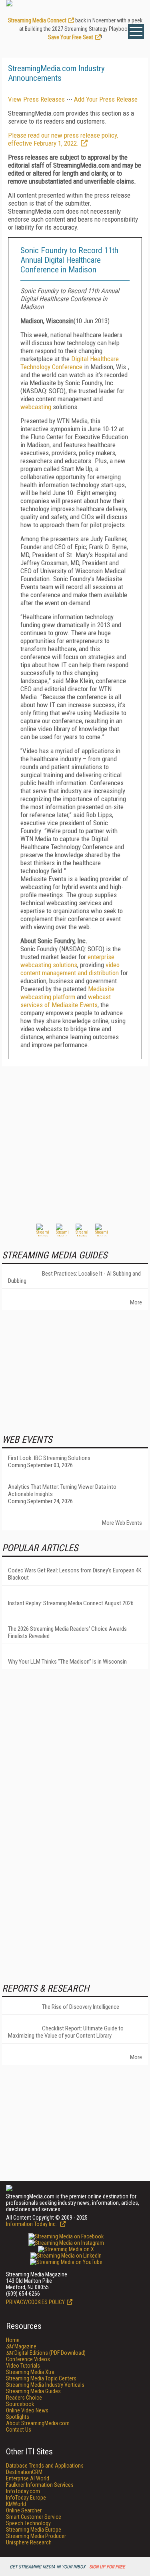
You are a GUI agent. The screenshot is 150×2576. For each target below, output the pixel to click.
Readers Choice (24, 2398)
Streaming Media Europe (34, 2530)
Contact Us (19, 2430)
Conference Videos (28, 2359)
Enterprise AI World (28, 2478)
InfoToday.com (23, 2491)
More (136, 1302)
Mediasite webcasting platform (67, 993)
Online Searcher (24, 2510)
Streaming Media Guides (33, 2391)
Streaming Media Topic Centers (41, 2378)
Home (13, 2340)
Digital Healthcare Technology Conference (70, 363)
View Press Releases (36, 99)
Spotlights (18, 2417)
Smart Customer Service (34, 2517)
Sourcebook (20, 2404)
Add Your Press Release (106, 99)
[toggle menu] (136, 32)
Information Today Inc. (32, 2224)
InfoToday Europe (26, 2498)
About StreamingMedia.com (38, 2423)
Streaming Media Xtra (30, 2372)
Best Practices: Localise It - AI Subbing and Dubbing (74, 1277)
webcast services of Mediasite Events (66, 1001)
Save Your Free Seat (71, 37)
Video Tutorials (23, 2366)
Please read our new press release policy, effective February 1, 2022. (63, 139)
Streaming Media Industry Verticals (45, 2385)
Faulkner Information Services (40, 2485)
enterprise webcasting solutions (67, 961)
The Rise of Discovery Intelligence (81, 2007)
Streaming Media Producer (36, 2536)
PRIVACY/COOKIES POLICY (35, 2302)
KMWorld (16, 2504)
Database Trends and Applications (45, 2466)
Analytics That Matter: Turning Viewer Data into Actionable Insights (62, 1490)
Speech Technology (28, 2523)
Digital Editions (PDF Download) (46, 2353)
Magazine (21, 2346)
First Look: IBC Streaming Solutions (49, 1458)
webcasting (36, 407)
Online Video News (27, 2410)
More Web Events (122, 1523)
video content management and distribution (70, 969)
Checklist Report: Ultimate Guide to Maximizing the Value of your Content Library (66, 2032)
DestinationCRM (24, 2472)
